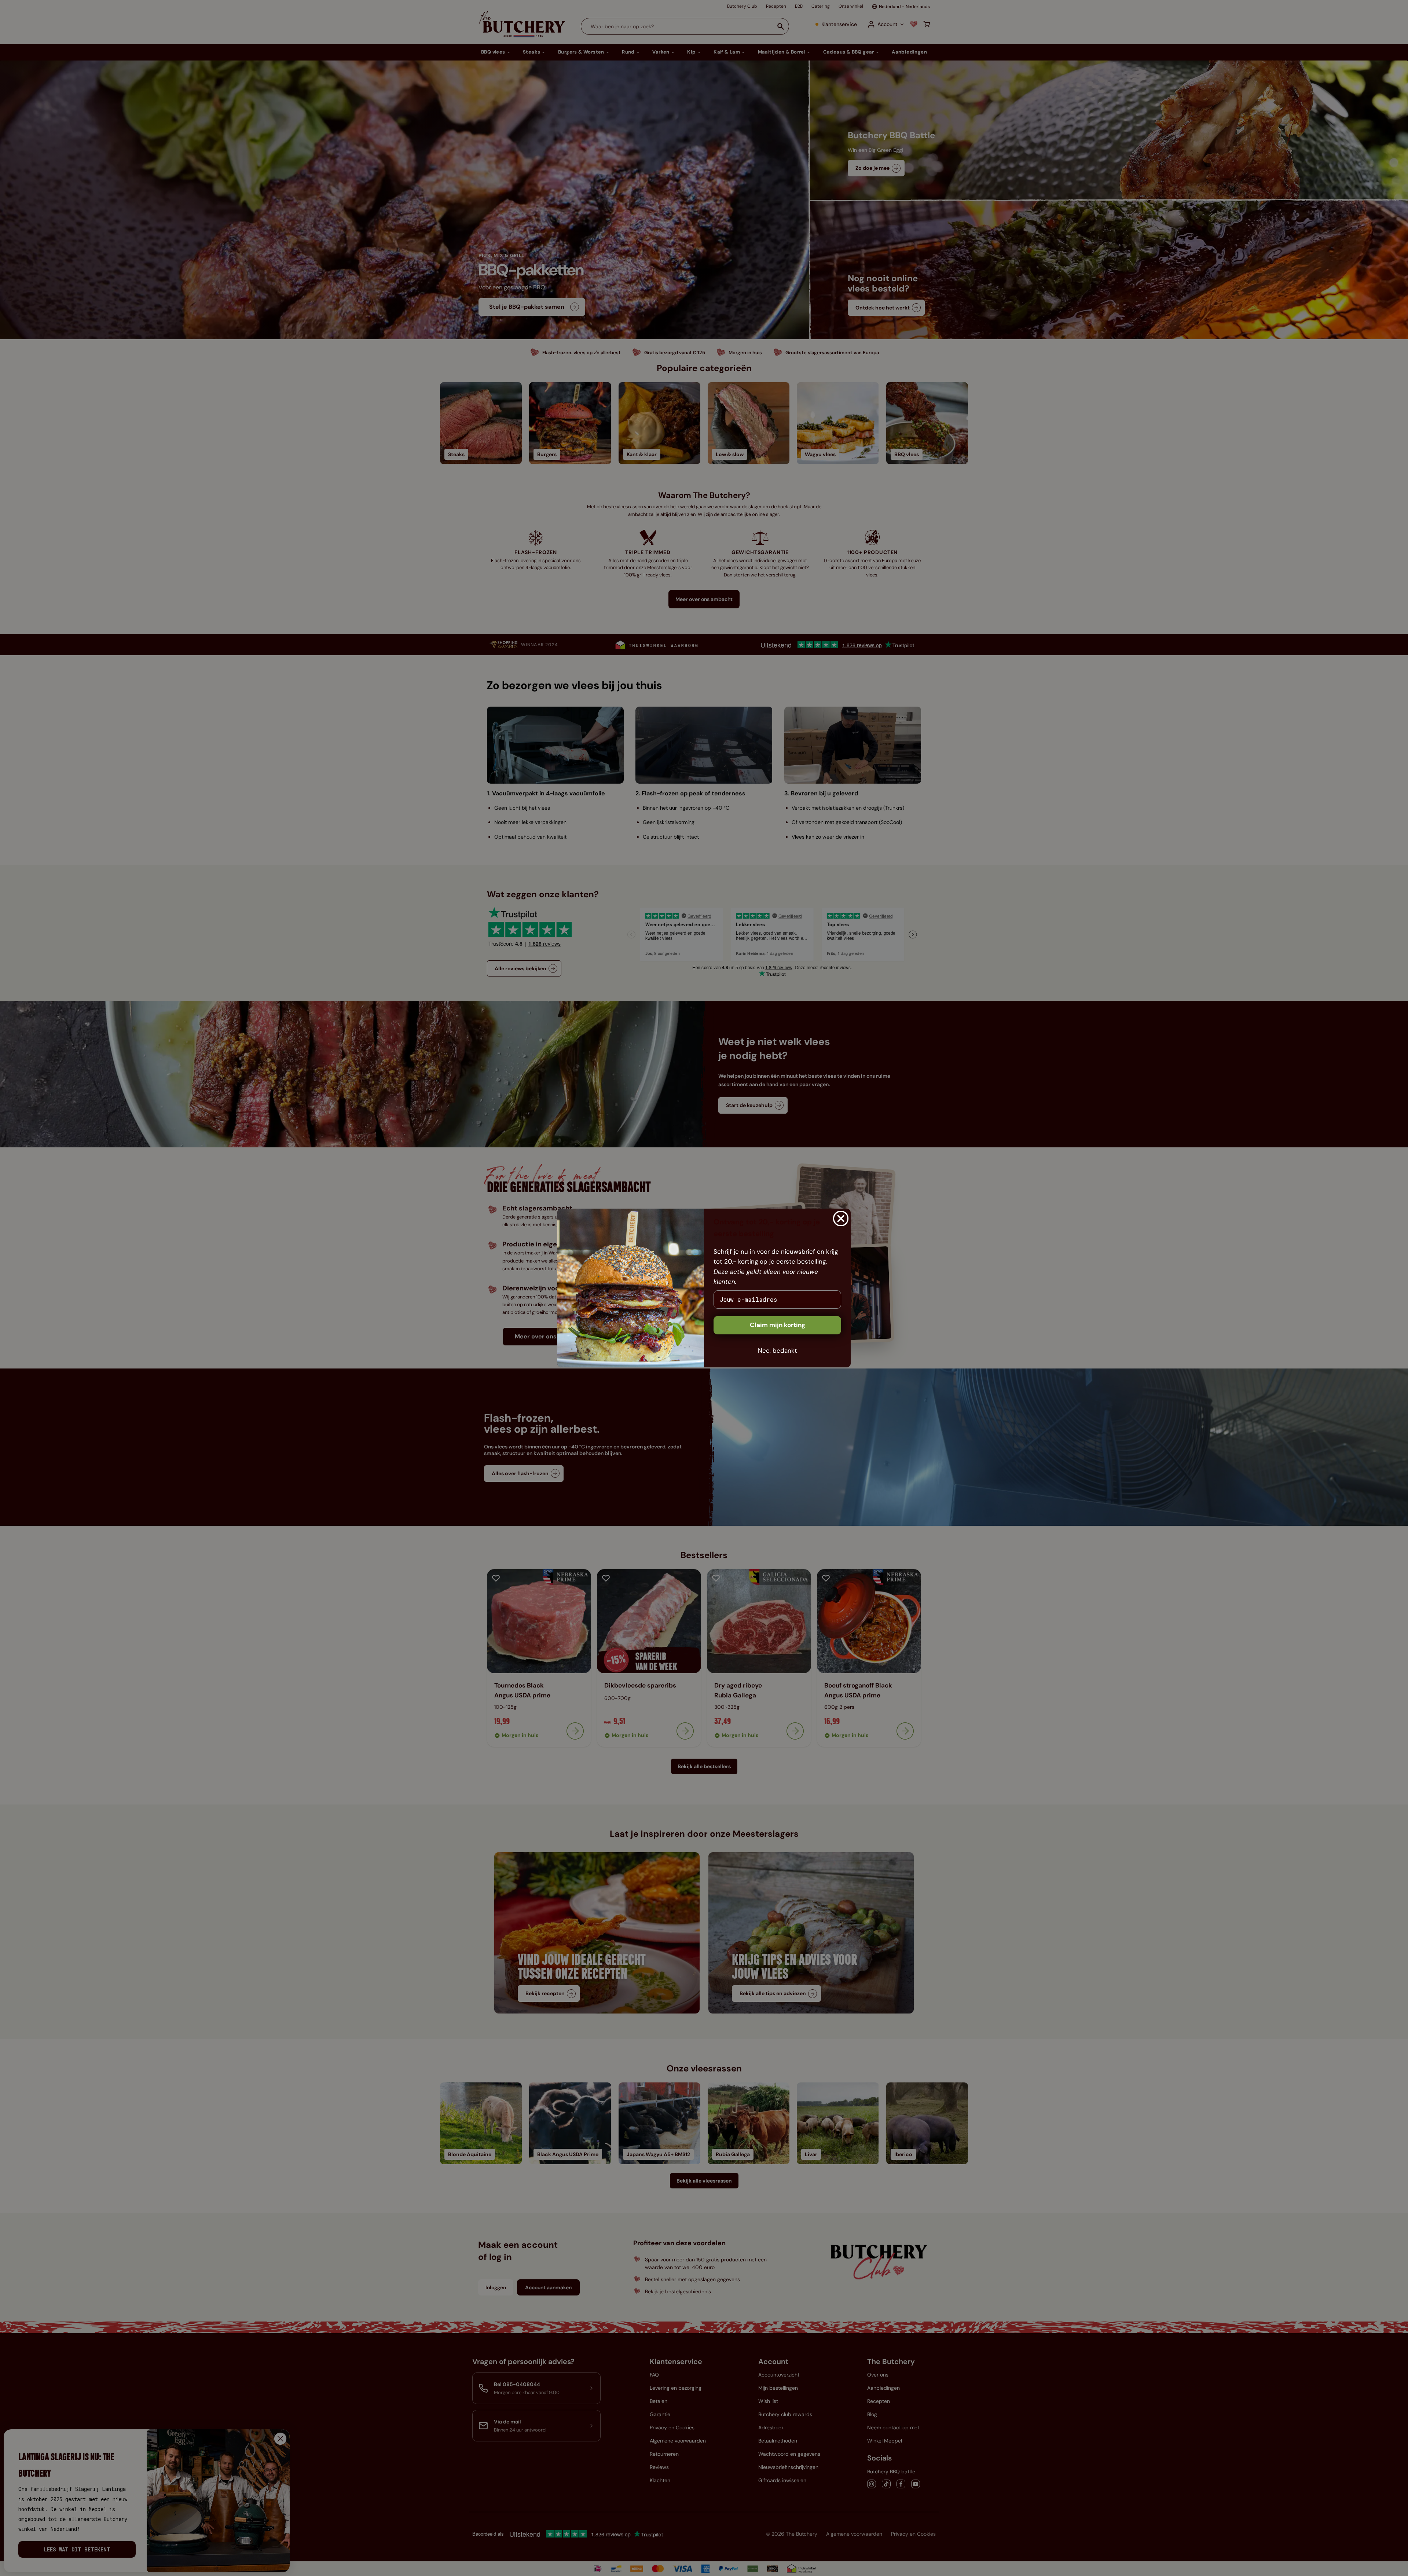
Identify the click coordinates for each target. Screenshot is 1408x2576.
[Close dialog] (841, 1219)
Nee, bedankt (778, 1351)
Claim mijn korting (778, 1325)
